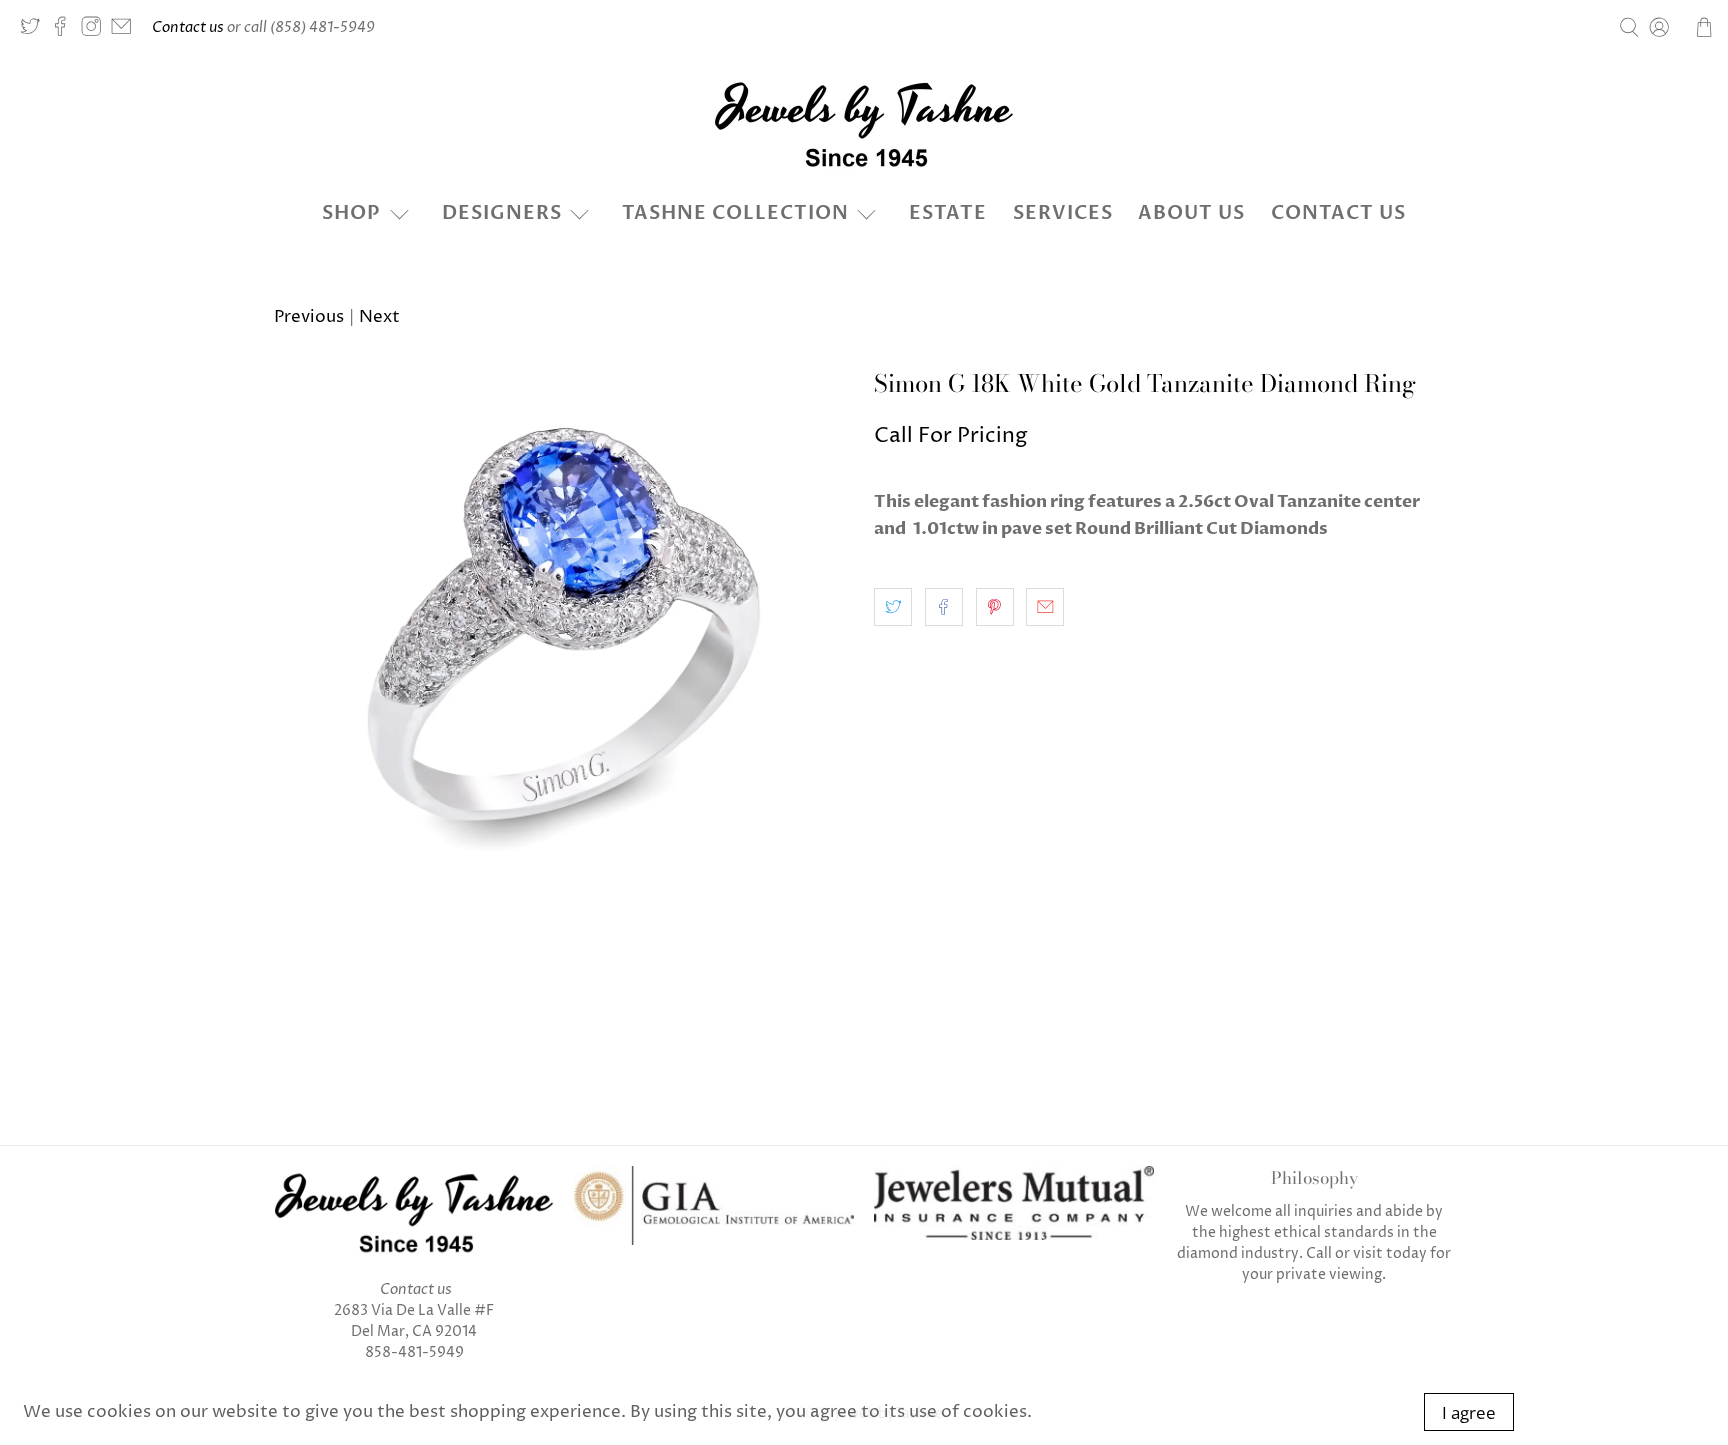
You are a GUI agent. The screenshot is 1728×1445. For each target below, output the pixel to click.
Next (379, 317)
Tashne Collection (735, 213)
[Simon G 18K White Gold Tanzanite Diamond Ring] (564, 660)
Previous (309, 317)
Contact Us (1338, 213)
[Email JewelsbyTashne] (126, 31)
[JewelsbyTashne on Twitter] (35, 31)
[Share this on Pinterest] (995, 607)
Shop (351, 213)
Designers (502, 213)
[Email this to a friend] (1045, 607)
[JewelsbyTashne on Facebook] (65, 31)
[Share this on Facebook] (944, 607)
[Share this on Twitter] (893, 607)
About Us (1191, 213)
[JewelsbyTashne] (864, 124)
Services (1063, 213)
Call (1319, 1253)
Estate (948, 213)
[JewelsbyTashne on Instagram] (96, 31)
